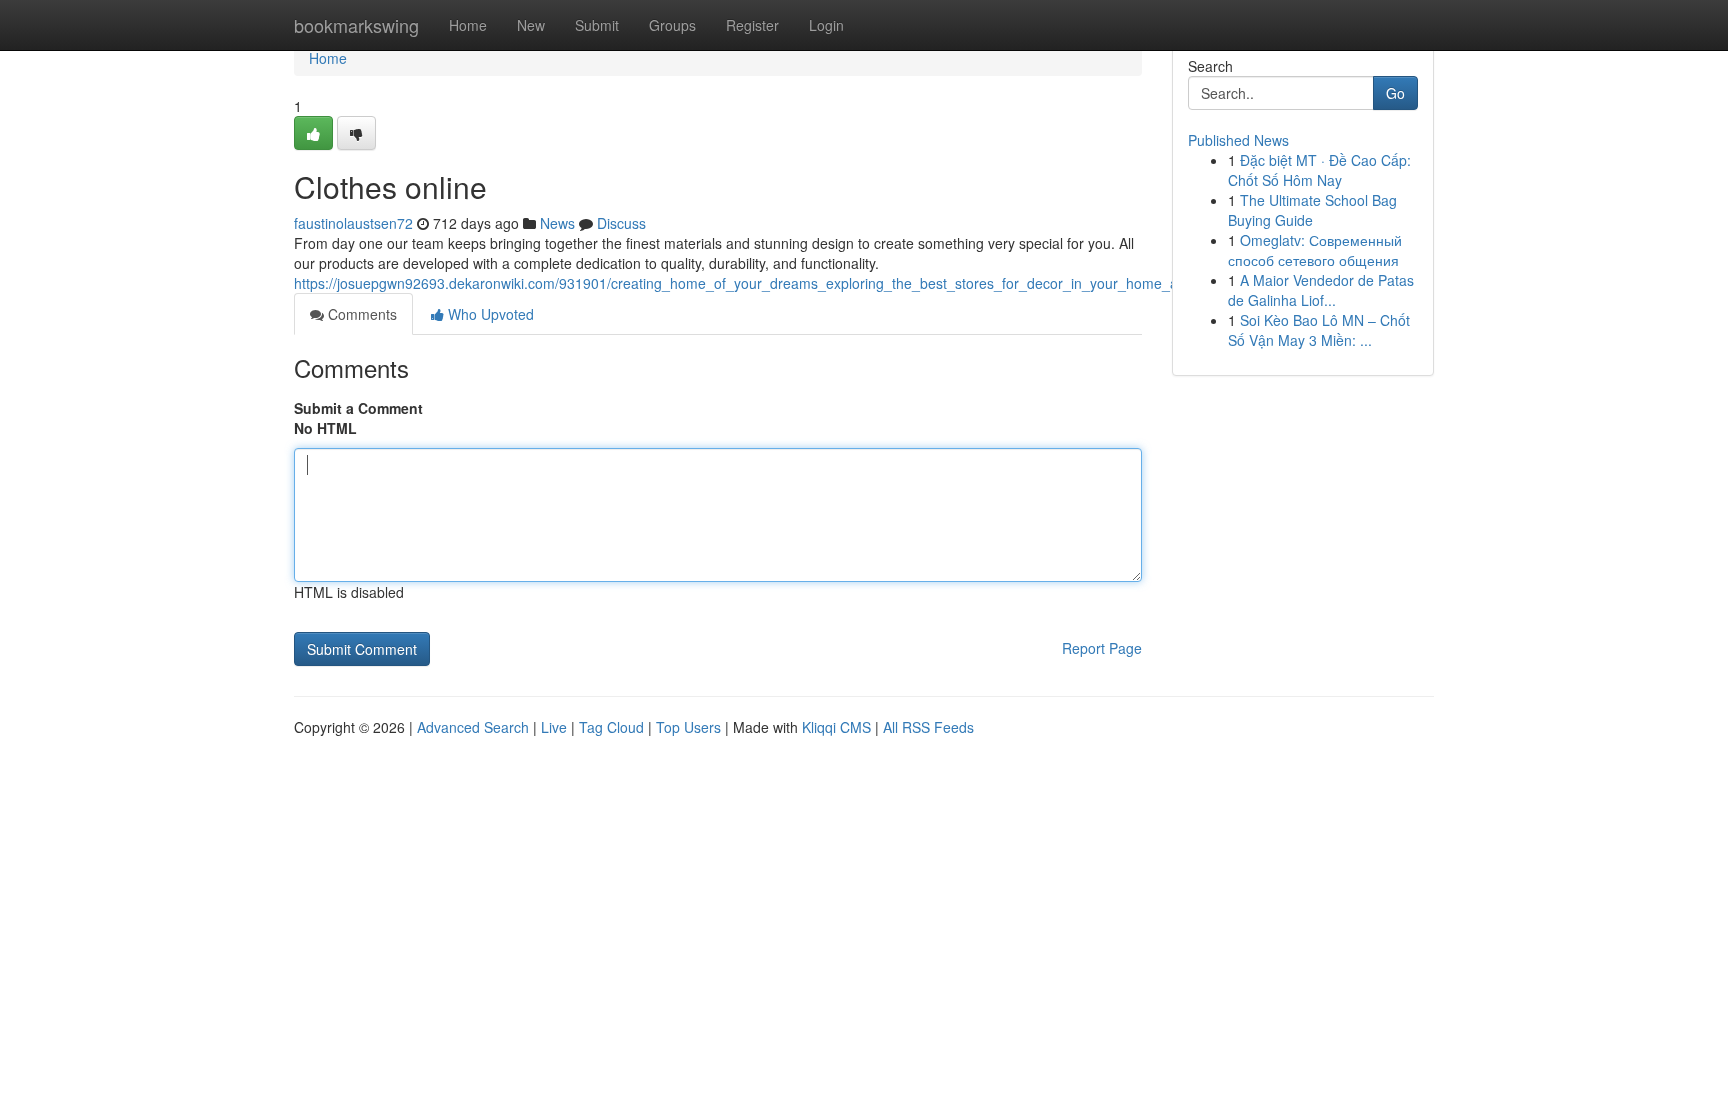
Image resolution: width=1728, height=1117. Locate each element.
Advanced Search (473, 727)
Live (554, 727)
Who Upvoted (489, 314)
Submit (597, 25)
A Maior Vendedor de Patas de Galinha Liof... (1321, 290)
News (557, 223)
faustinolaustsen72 (353, 223)
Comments (360, 314)
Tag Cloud (611, 727)
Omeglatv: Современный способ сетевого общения (1315, 250)
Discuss (621, 223)
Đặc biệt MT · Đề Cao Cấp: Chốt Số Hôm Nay (1319, 170)
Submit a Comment (358, 408)
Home (468, 25)
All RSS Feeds (928, 727)
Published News (1238, 140)
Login (826, 25)
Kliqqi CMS (836, 727)
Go (1395, 93)
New (531, 25)
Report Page (1102, 648)
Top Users (688, 727)
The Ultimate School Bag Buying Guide (1312, 210)
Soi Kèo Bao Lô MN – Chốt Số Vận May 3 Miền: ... (1319, 330)
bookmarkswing (356, 25)
